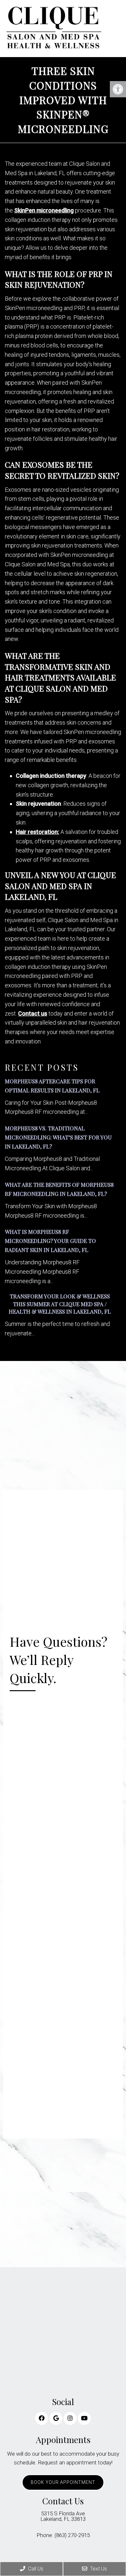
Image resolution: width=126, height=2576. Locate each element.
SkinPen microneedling (44, 210)
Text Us (98, 2569)
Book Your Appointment (63, 2482)
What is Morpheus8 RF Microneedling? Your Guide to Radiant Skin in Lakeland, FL (50, 1241)
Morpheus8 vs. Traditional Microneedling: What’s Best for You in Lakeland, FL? (58, 1137)
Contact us (33, 1013)
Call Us (35, 2569)
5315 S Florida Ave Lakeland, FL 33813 (63, 2516)
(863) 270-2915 (72, 2535)
